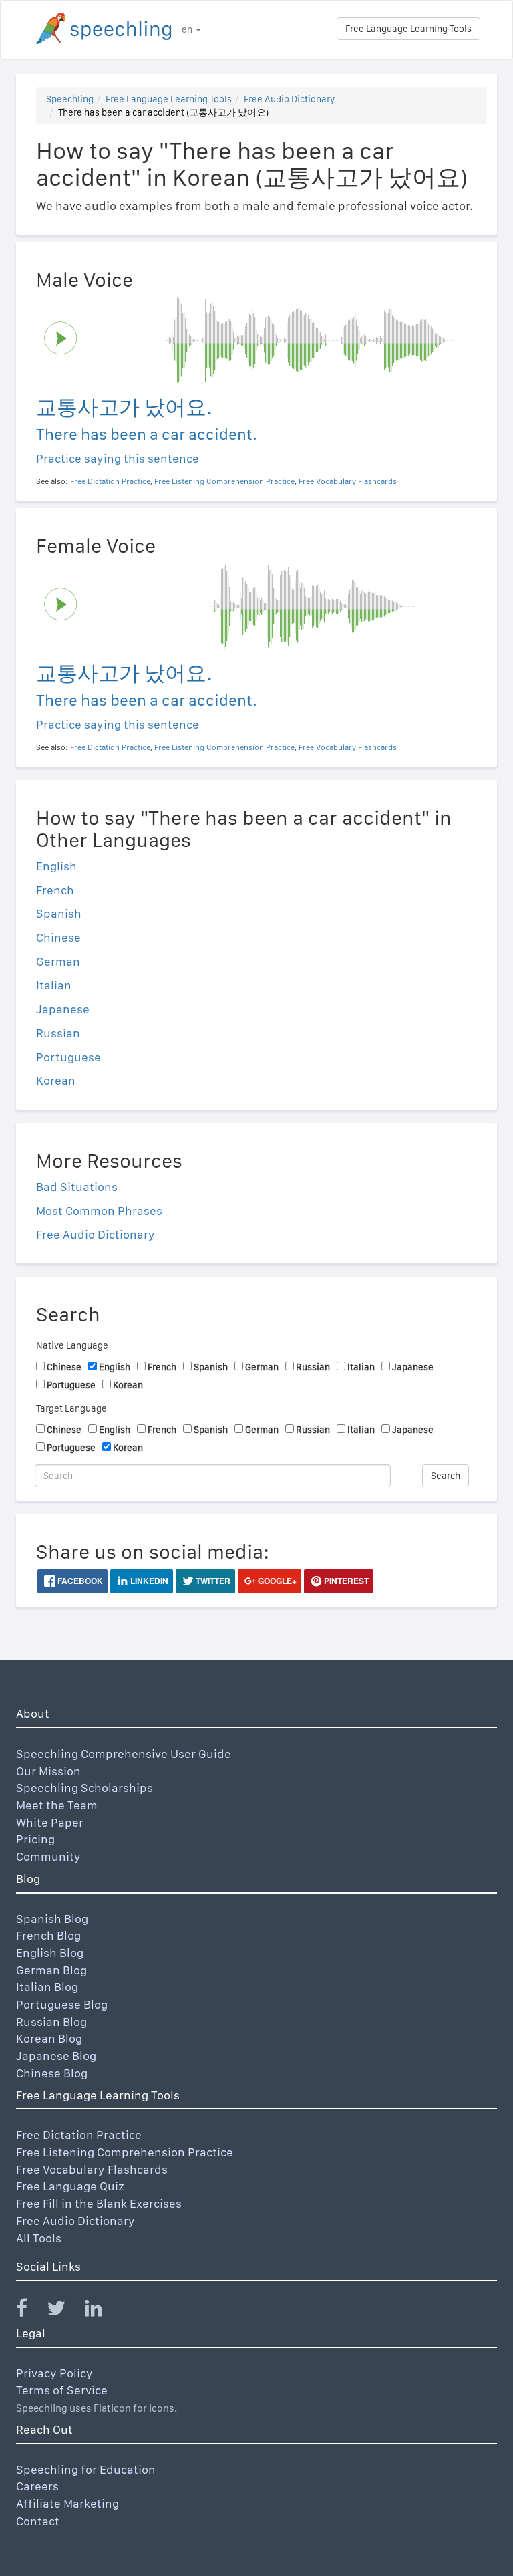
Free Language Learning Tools (408, 29)
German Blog (51, 1970)
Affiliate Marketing (67, 2503)
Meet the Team (57, 1805)
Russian (58, 1033)
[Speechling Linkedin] (102, 2311)
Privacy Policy (54, 2373)
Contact (38, 2521)
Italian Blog (47, 1987)
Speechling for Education (86, 2469)
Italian (54, 985)
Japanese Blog (56, 2056)
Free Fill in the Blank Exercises (99, 2203)
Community (48, 1856)
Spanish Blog (52, 1919)
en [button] (188, 29)
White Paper (50, 1822)
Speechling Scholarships (84, 1788)
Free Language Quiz (70, 2186)
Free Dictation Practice (79, 2135)
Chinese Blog (52, 2073)
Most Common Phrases (99, 1211)
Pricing (35, 1839)
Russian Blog (51, 2022)
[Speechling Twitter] (64, 2311)
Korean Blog (49, 2038)
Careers (37, 2486)
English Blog (50, 1953)
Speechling (70, 99)
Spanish (59, 913)
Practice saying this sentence (118, 458)
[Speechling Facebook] (30, 2311)
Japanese (63, 1009)
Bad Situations (77, 1187)
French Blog (48, 1935)
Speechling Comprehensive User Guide (124, 1754)
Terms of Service (62, 2390)
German (58, 961)
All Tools (39, 2238)
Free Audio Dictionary (289, 99)
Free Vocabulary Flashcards (92, 2169)
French (55, 890)
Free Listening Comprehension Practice (125, 2152)
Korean (56, 1080)
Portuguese (68, 1057)
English (56, 866)
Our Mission (48, 1771)
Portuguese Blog (62, 2004)
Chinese (58, 937)
